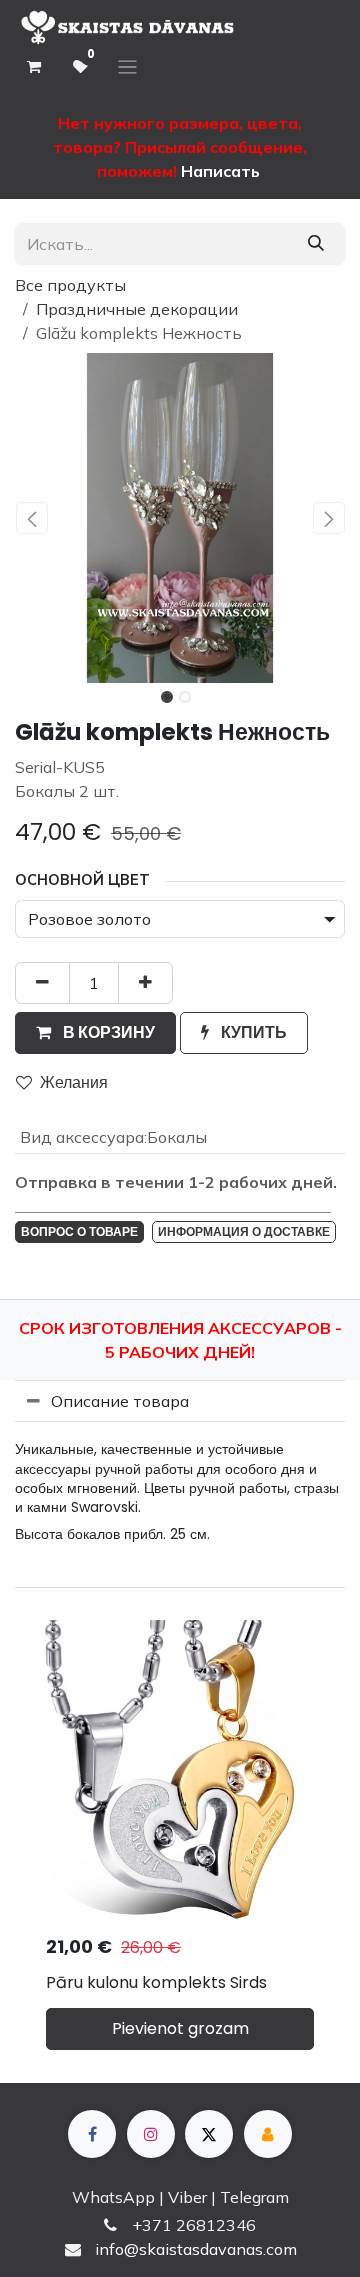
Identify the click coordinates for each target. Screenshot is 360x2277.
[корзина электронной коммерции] (34, 67)
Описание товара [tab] (120, 1401)
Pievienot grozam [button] (180, 2028)
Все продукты (70, 285)
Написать (220, 171)
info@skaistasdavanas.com (196, 2249)
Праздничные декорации (137, 309)
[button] (31, 518)
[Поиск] (316, 244)
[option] (180, 1843)
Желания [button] (74, 1082)
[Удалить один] (42, 983)
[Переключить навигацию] (127, 67)
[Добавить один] (145, 983)
